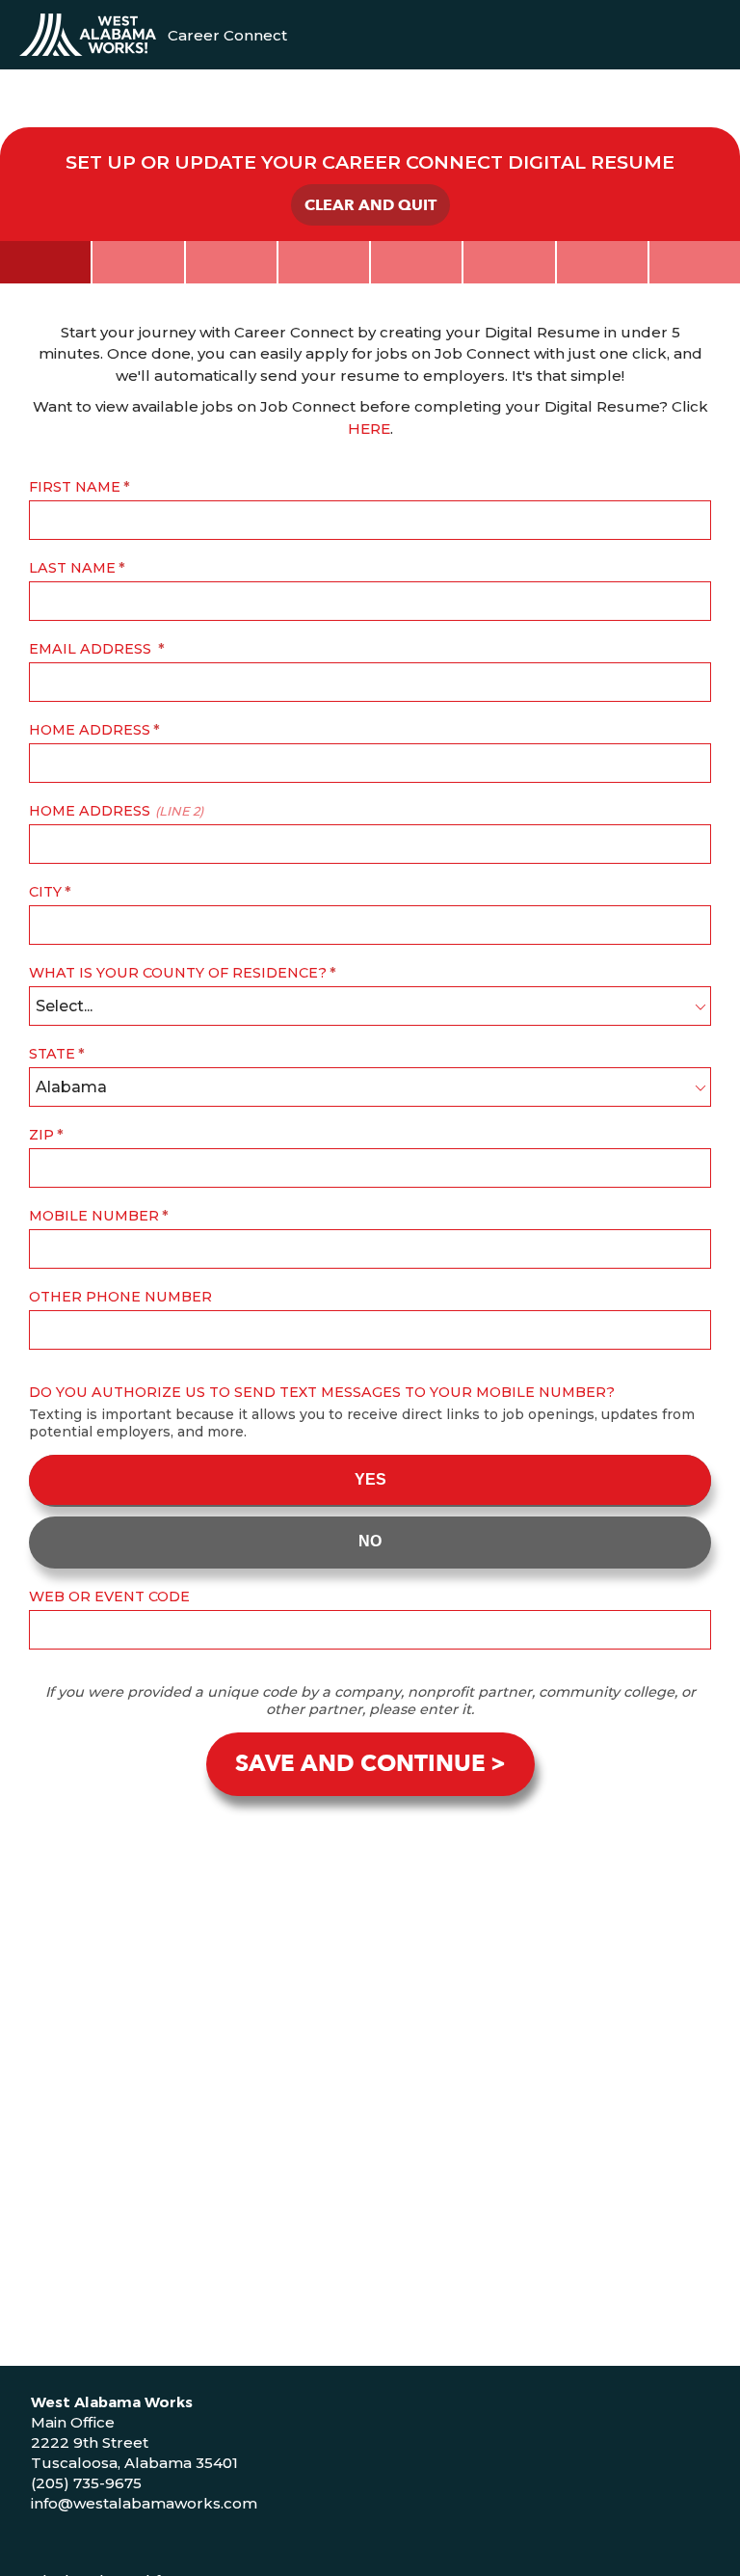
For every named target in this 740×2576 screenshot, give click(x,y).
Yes (370, 1479)
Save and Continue (360, 1764)
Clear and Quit (370, 205)
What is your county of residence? (178, 973)
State (52, 1054)
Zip (41, 1135)
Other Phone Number (120, 1297)
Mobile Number (94, 1216)
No (370, 1541)
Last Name (72, 568)
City (45, 892)
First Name (75, 487)
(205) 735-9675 (86, 2483)
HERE (369, 429)
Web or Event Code (109, 1597)
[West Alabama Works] (88, 35)
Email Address (92, 649)
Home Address (90, 730)
